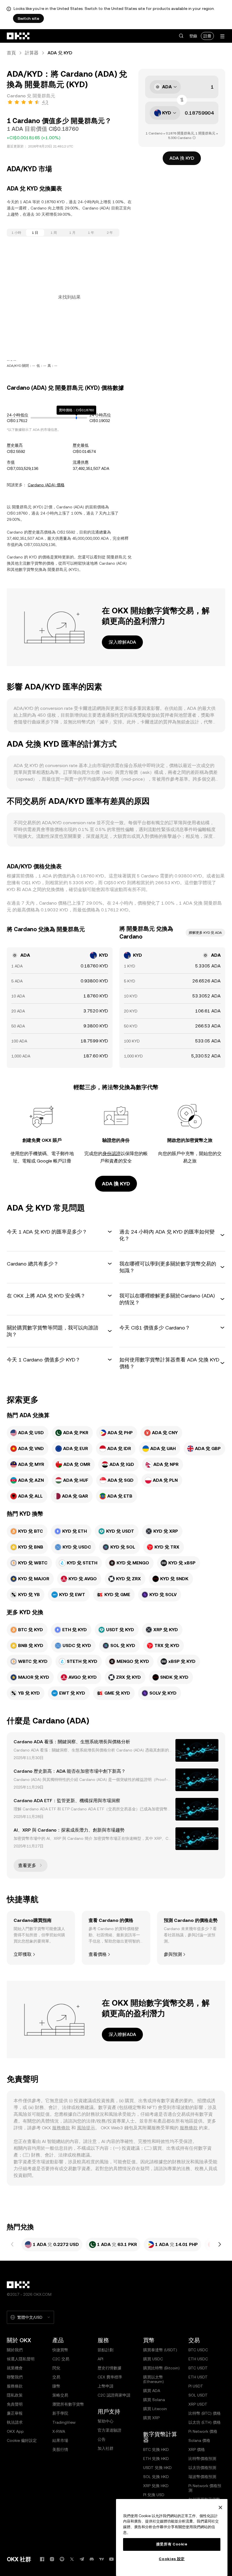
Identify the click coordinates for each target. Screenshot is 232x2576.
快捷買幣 (60, 2350)
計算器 (32, 53)
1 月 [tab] (72, 233)
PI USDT (196, 2386)
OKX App (15, 2431)
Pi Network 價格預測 (205, 2488)
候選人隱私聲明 (21, 2359)
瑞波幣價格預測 (202, 2477)
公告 (102, 2439)
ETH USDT (198, 2377)
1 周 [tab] (54, 233)
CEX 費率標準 (110, 2377)
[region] (172, 2538)
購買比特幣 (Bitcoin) (161, 2368)
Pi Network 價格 (203, 2431)
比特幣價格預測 (202, 2459)
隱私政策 (15, 2395)
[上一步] (12, 2245)
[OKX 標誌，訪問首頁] (18, 36)
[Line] (62, 2559)
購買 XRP (151, 2418)
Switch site (28, 18)
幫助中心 (106, 2421)
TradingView (64, 2422)
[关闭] (220, 2508)
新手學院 (60, 2413)
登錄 (193, 36)
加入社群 (106, 2448)
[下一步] (220, 2245)
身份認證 (111, 1154)
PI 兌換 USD (154, 2495)
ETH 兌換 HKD (156, 2459)
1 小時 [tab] (16, 233)
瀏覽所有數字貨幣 (68, 2404)
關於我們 (15, 2350)
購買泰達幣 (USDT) (160, 2350)
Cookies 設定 (172, 2559)
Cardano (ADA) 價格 (46, 485)
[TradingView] (102, 2559)
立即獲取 (23, 1954)
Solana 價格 (199, 2440)
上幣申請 (106, 2386)
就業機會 (15, 2368)
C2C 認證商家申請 (114, 2395)
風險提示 (86, 2128)
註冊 (207, 36)
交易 (56, 2377)
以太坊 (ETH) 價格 (205, 2422)
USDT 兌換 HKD (157, 2468)
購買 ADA (152, 2391)
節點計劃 (106, 2350)
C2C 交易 (61, 2359)
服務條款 (61, 2128)
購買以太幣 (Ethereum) (153, 2379)
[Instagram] (52, 2559)
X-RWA (59, 2431)
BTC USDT (198, 2368)
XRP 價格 (197, 2449)
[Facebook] (42, 2559)
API (100, 2359)
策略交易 (60, 2395)
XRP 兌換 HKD (156, 2486)
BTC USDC (198, 2350)
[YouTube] (111, 2559)
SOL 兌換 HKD (156, 2477)
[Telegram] (82, 2559)
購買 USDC (153, 2359)
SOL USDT (198, 2395)
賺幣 (56, 2386)
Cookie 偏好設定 (22, 2440)
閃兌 (56, 2368)
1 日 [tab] (35, 233)
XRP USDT (198, 2404)
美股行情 (60, 2449)
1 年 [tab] (91, 233)
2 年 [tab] (110, 233)
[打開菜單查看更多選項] (222, 36)
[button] (181, 36)
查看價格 (98, 1954)
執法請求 (15, 2422)
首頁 (11, 53)
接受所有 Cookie (172, 2544)
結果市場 (60, 2440)
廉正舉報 (15, 2413)
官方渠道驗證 (109, 2430)
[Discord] (92, 2559)
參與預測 (173, 1954)
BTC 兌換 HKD (156, 2449)
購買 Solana (154, 2400)
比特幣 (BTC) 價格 (205, 2413)
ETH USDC (198, 2359)
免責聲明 (15, 2404)
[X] (72, 2559)
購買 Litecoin (155, 2409)
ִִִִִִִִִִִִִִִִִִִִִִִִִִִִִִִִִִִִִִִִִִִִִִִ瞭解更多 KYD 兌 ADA (205, 933)
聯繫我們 (15, 2377)
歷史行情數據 (109, 2368)
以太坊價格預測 (202, 2468)
